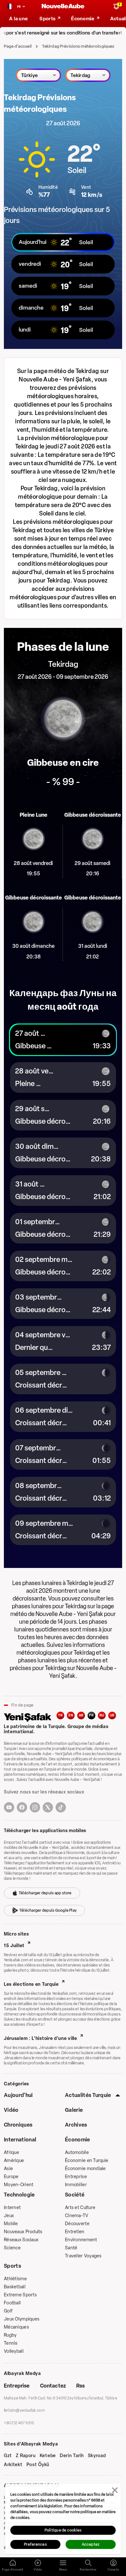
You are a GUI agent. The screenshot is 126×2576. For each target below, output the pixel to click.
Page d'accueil (18, 46)
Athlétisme (15, 2279)
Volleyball (14, 2351)
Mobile (11, 2224)
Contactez (53, 2386)
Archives (76, 2125)
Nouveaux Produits (23, 2232)
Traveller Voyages (83, 2256)
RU (102, 1715)
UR (112, 1715)
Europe (11, 2177)
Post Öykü (38, 2465)
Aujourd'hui (18, 2095)
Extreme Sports (20, 2295)
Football (12, 2303)
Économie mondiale (85, 2169)
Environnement (81, 2240)
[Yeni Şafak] (30, 1717)
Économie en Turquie (87, 2161)
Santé (71, 2248)
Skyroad (97, 2456)
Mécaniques (16, 2327)
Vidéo (11, 2110)
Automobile (77, 2153)
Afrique (11, 2153)
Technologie (19, 2195)
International (20, 2140)
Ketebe (48, 2456)
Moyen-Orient (19, 2185)
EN (71, 1715)
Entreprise (76, 2177)
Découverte (77, 2224)
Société (75, 2195)
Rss (80, 2386)
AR (81, 1715)
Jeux (9, 2216)
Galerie (74, 2110)
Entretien (75, 2232)
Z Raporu (26, 2456)
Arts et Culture (80, 2208)
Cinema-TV (77, 2216)
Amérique (14, 2161)
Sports (12, 2266)
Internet (12, 2208)
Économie (78, 2140)
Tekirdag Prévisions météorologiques (78, 46)
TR (60, 1715)
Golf (8, 2311)
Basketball (15, 2287)
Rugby (10, 2335)
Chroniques (18, 2125)
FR (91, 1715)
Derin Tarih (72, 2456)
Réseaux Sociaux (21, 2240)
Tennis (11, 2343)
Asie (8, 2169)
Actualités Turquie (88, 2095)
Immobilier (76, 2185)
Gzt (8, 2456)
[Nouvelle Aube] (63, 7)
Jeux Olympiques (22, 2319)
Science (12, 2248)
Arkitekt (13, 2465)
